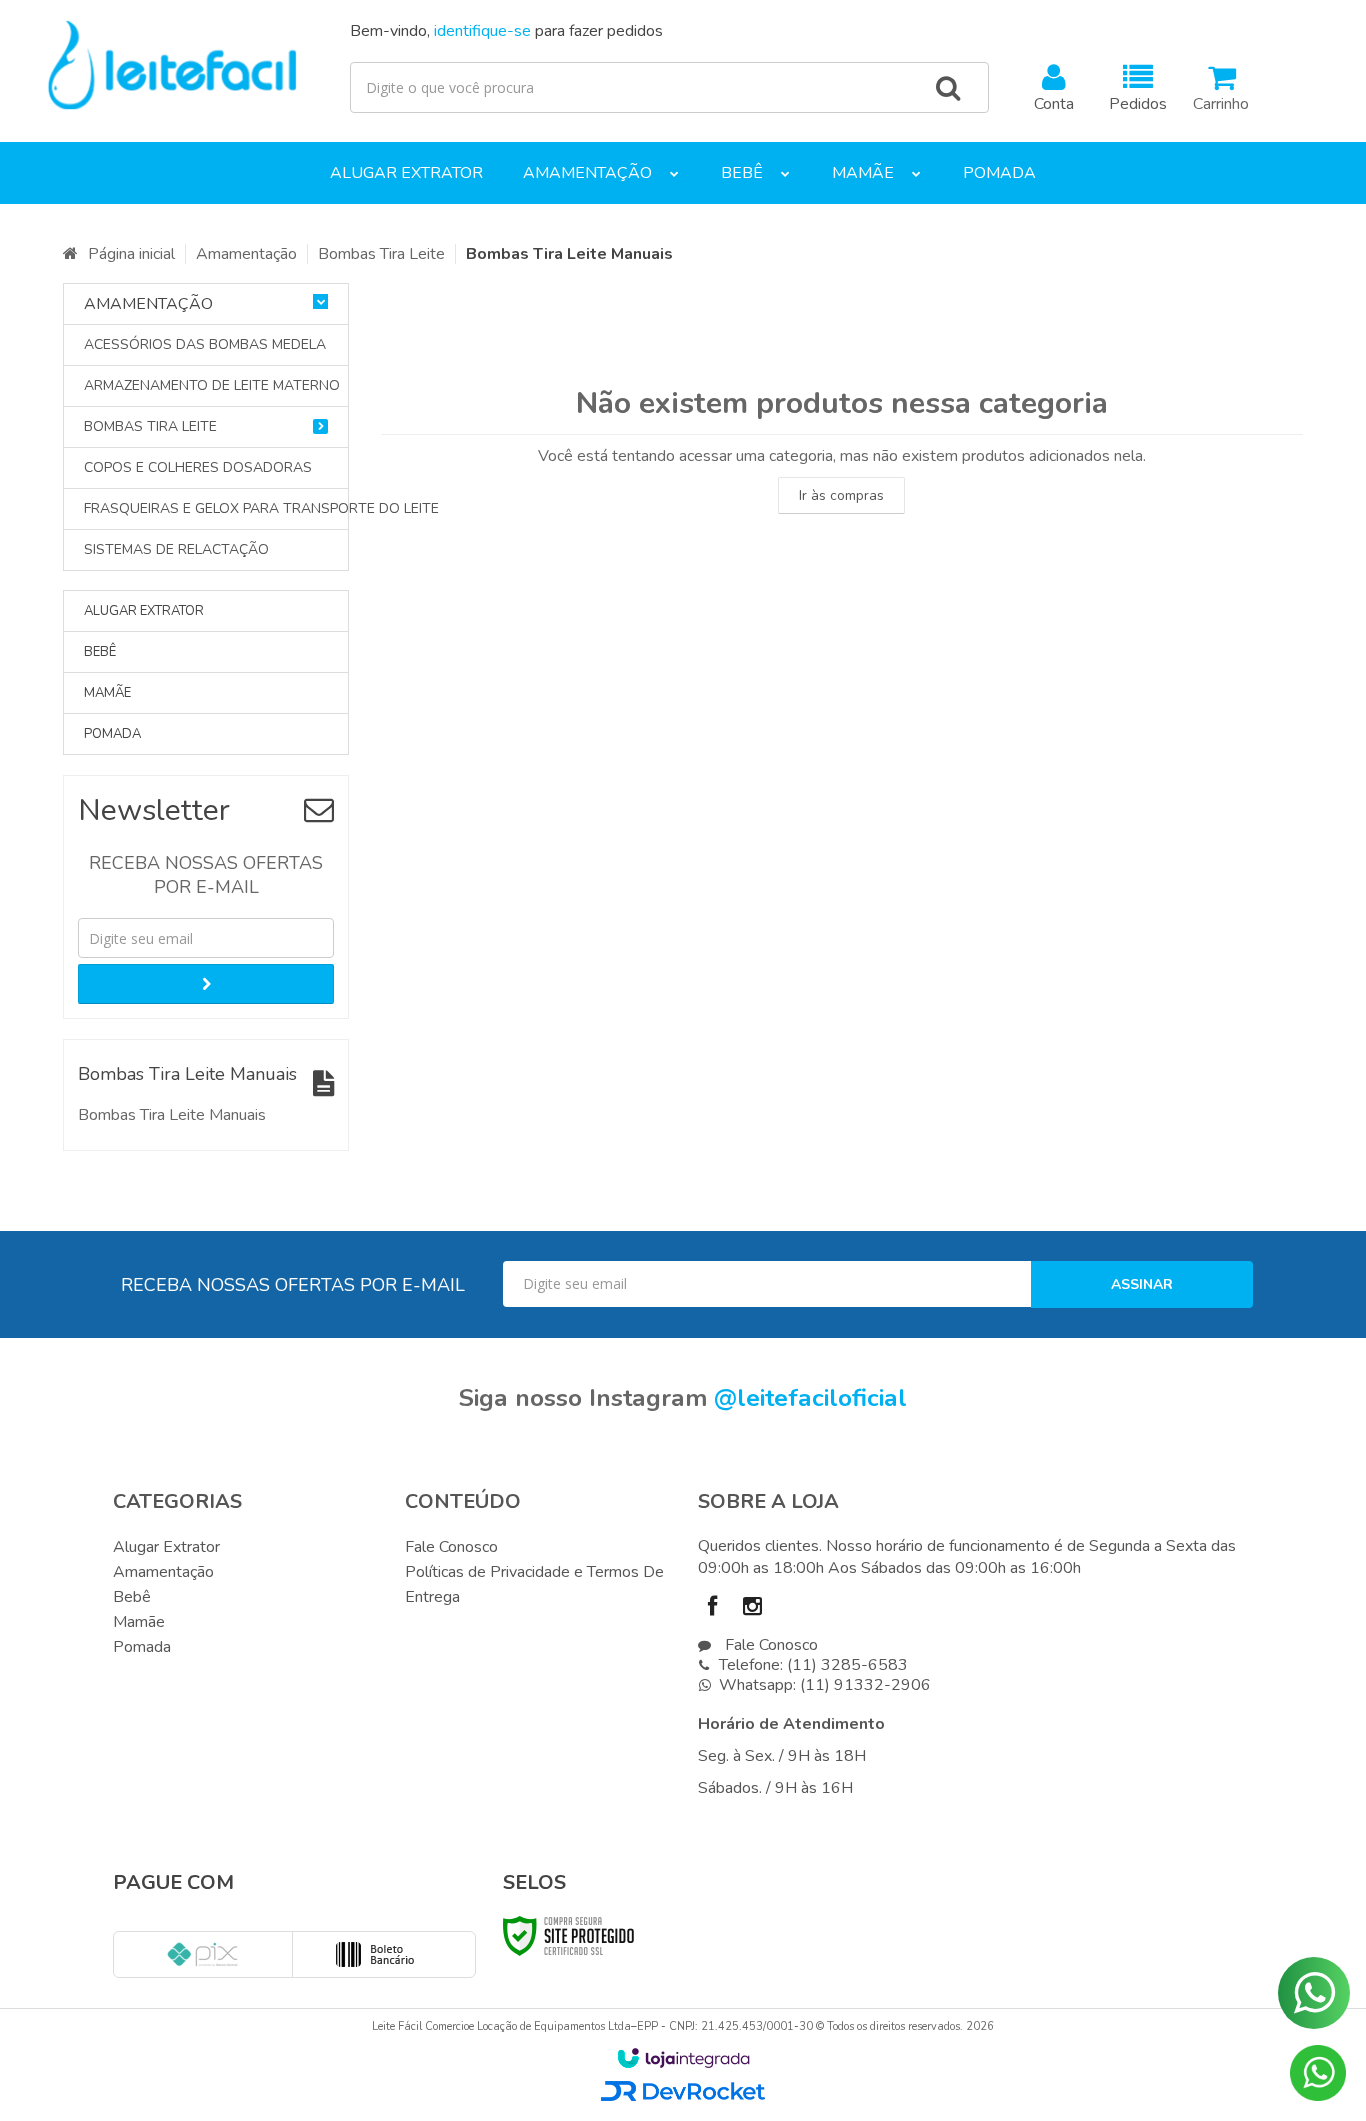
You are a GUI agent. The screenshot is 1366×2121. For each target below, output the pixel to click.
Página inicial (131, 254)
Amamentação (246, 254)
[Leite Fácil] (172, 66)
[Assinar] (206, 984)
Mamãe (139, 1622)
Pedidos (1138, 104)
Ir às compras (841, 495)
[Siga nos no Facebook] (718, 1609)
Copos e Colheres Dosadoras (198, 467)
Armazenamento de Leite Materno (206, 385)
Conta (1054, 104)
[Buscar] (948, 88)
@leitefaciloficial (810, 1398)
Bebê (132, 1597)
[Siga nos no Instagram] (758, 1609)
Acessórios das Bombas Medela (205, 344)
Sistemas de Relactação (176, 549)
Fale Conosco (451, 1547)
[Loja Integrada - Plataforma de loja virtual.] (683, 2058)
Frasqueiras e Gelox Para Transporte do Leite (206, 508)
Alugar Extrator (166, 1547)
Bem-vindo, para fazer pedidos (506, 31)
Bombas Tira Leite (381, 254)
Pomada (142, 1647)
